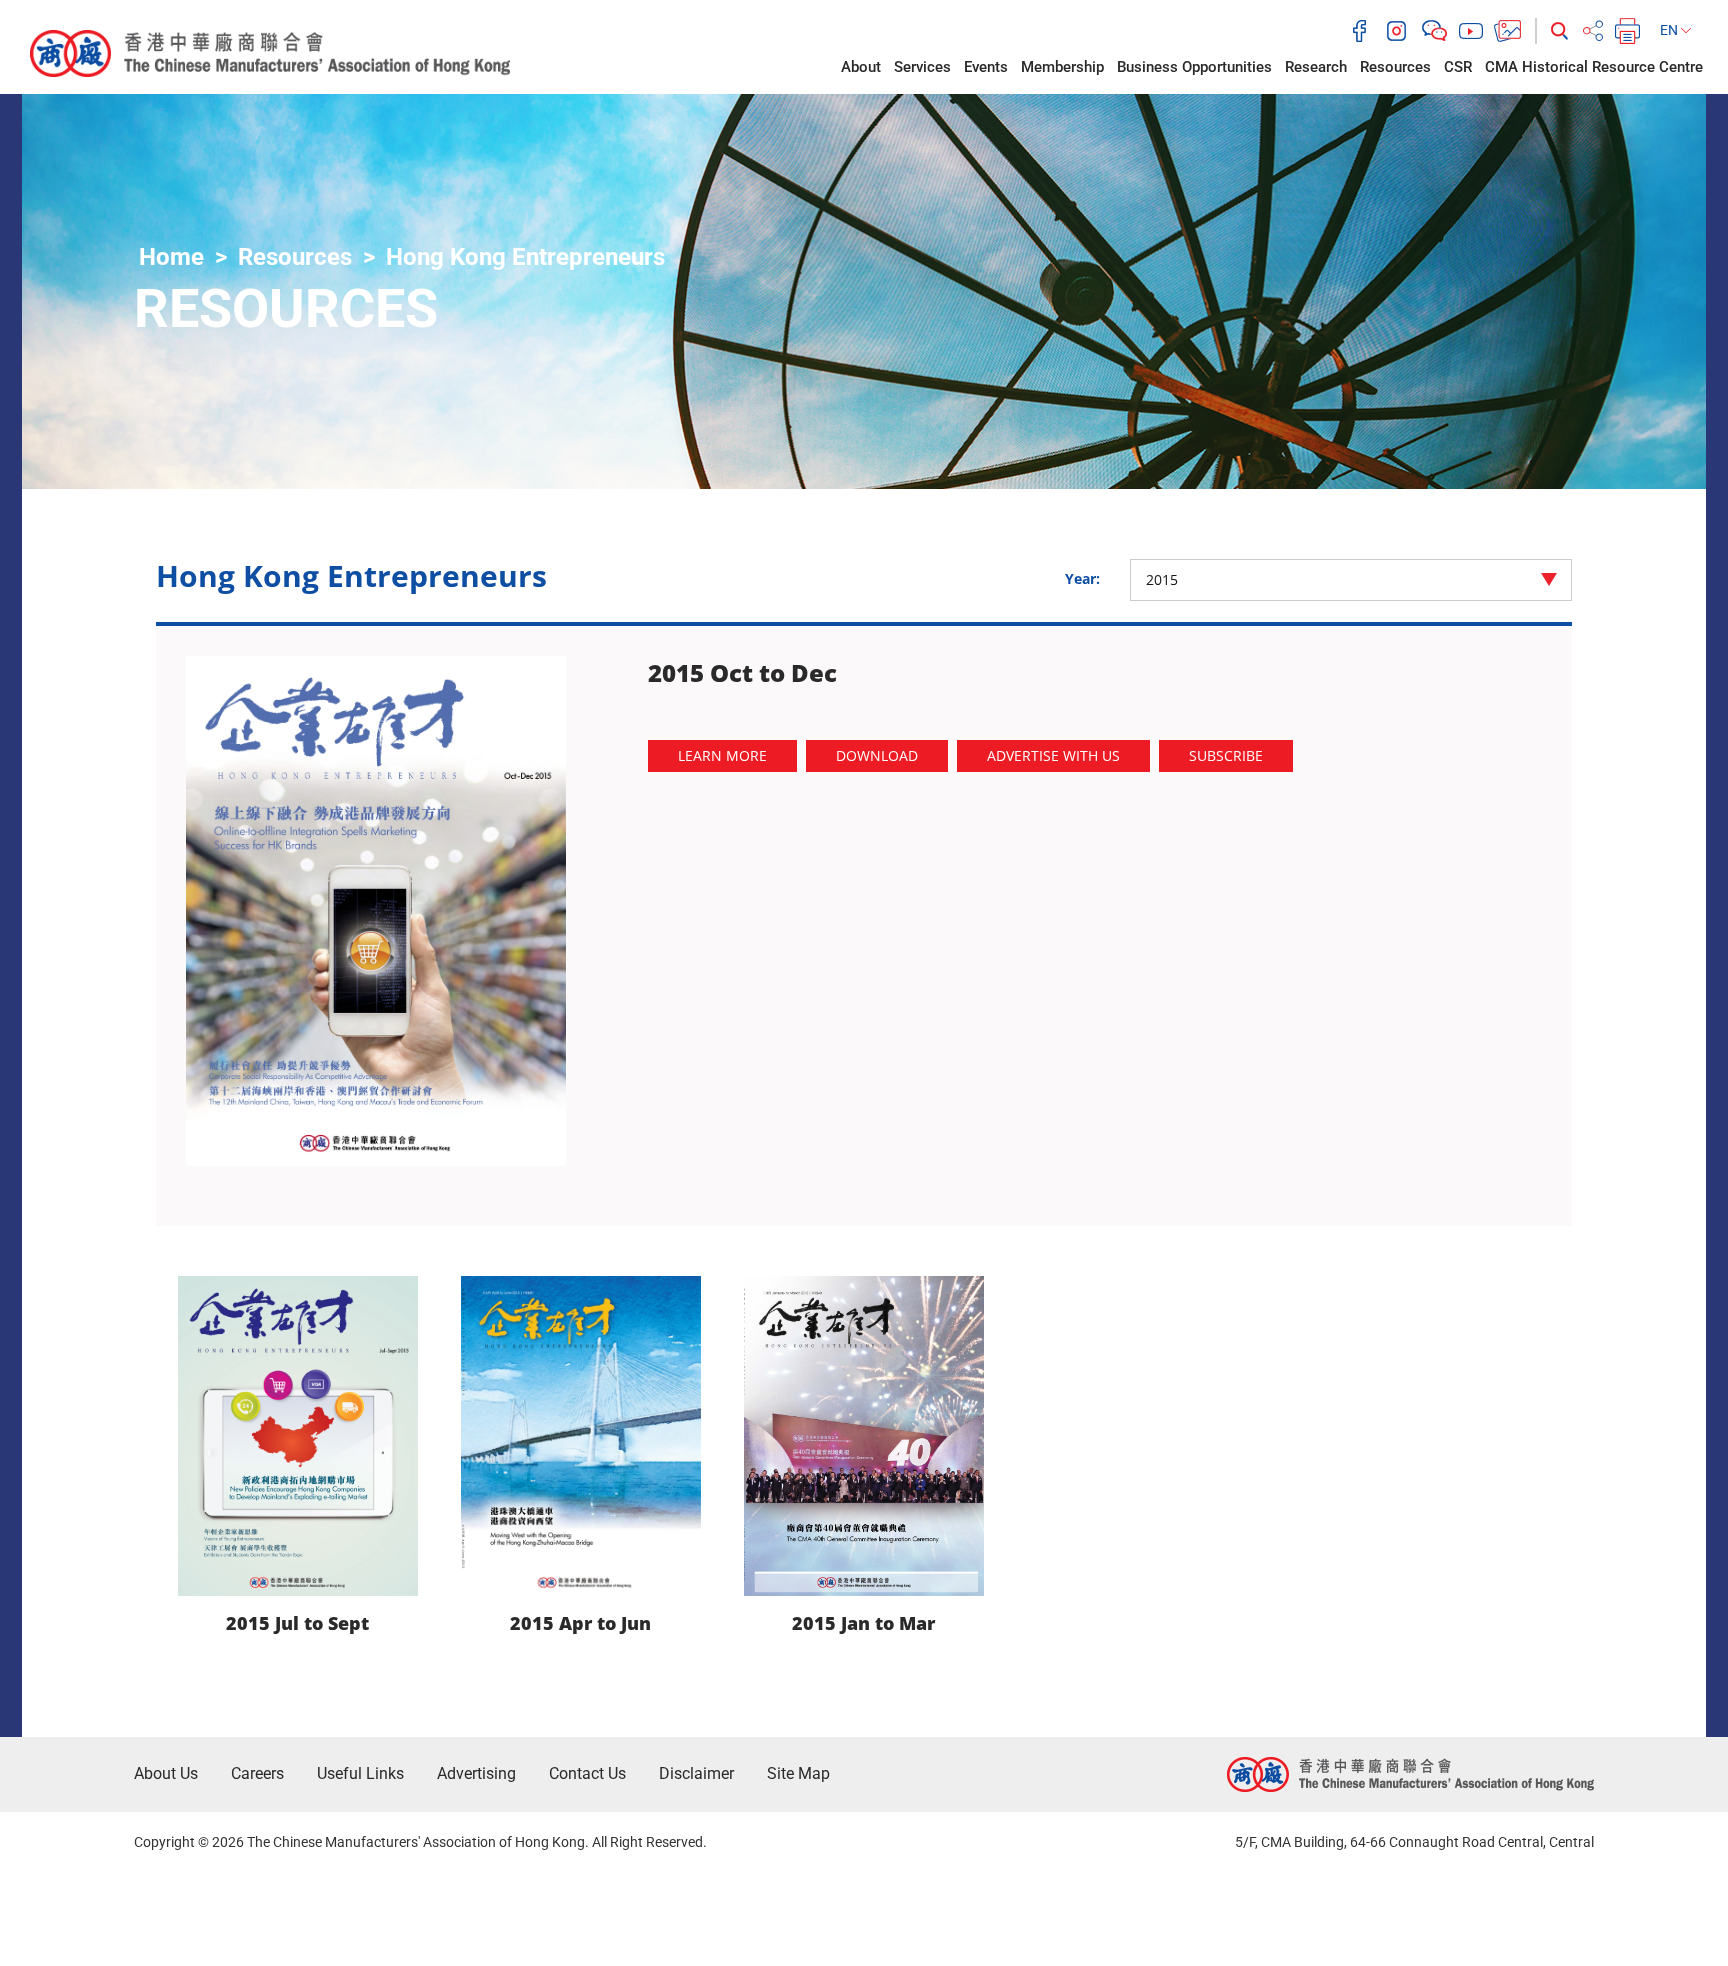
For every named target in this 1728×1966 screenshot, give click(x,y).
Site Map (798, 1773)
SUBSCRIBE (1226, 755)
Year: (1082, 578)
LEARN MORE (722, 755)
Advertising (476, 1773)
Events (986, 67)
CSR (1458, 67)
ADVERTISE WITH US (1053, 755)
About (861, 67)
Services (922, 67)
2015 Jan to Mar (863, 1623)
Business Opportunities (1194, 67)
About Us (166, 1773)
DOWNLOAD (877, 755)
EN (1670, 30)
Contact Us (587, 1773)
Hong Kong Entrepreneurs (525, 257)
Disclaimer (696, 1773)
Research (1316, 67)
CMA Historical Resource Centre (1594, 67)
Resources (1395, 67)
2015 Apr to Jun (580, 1623)
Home (171, 257)
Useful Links (360, 1773)
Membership (1062, 67)
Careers (257, 1773)
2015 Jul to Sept (297, 1623)
